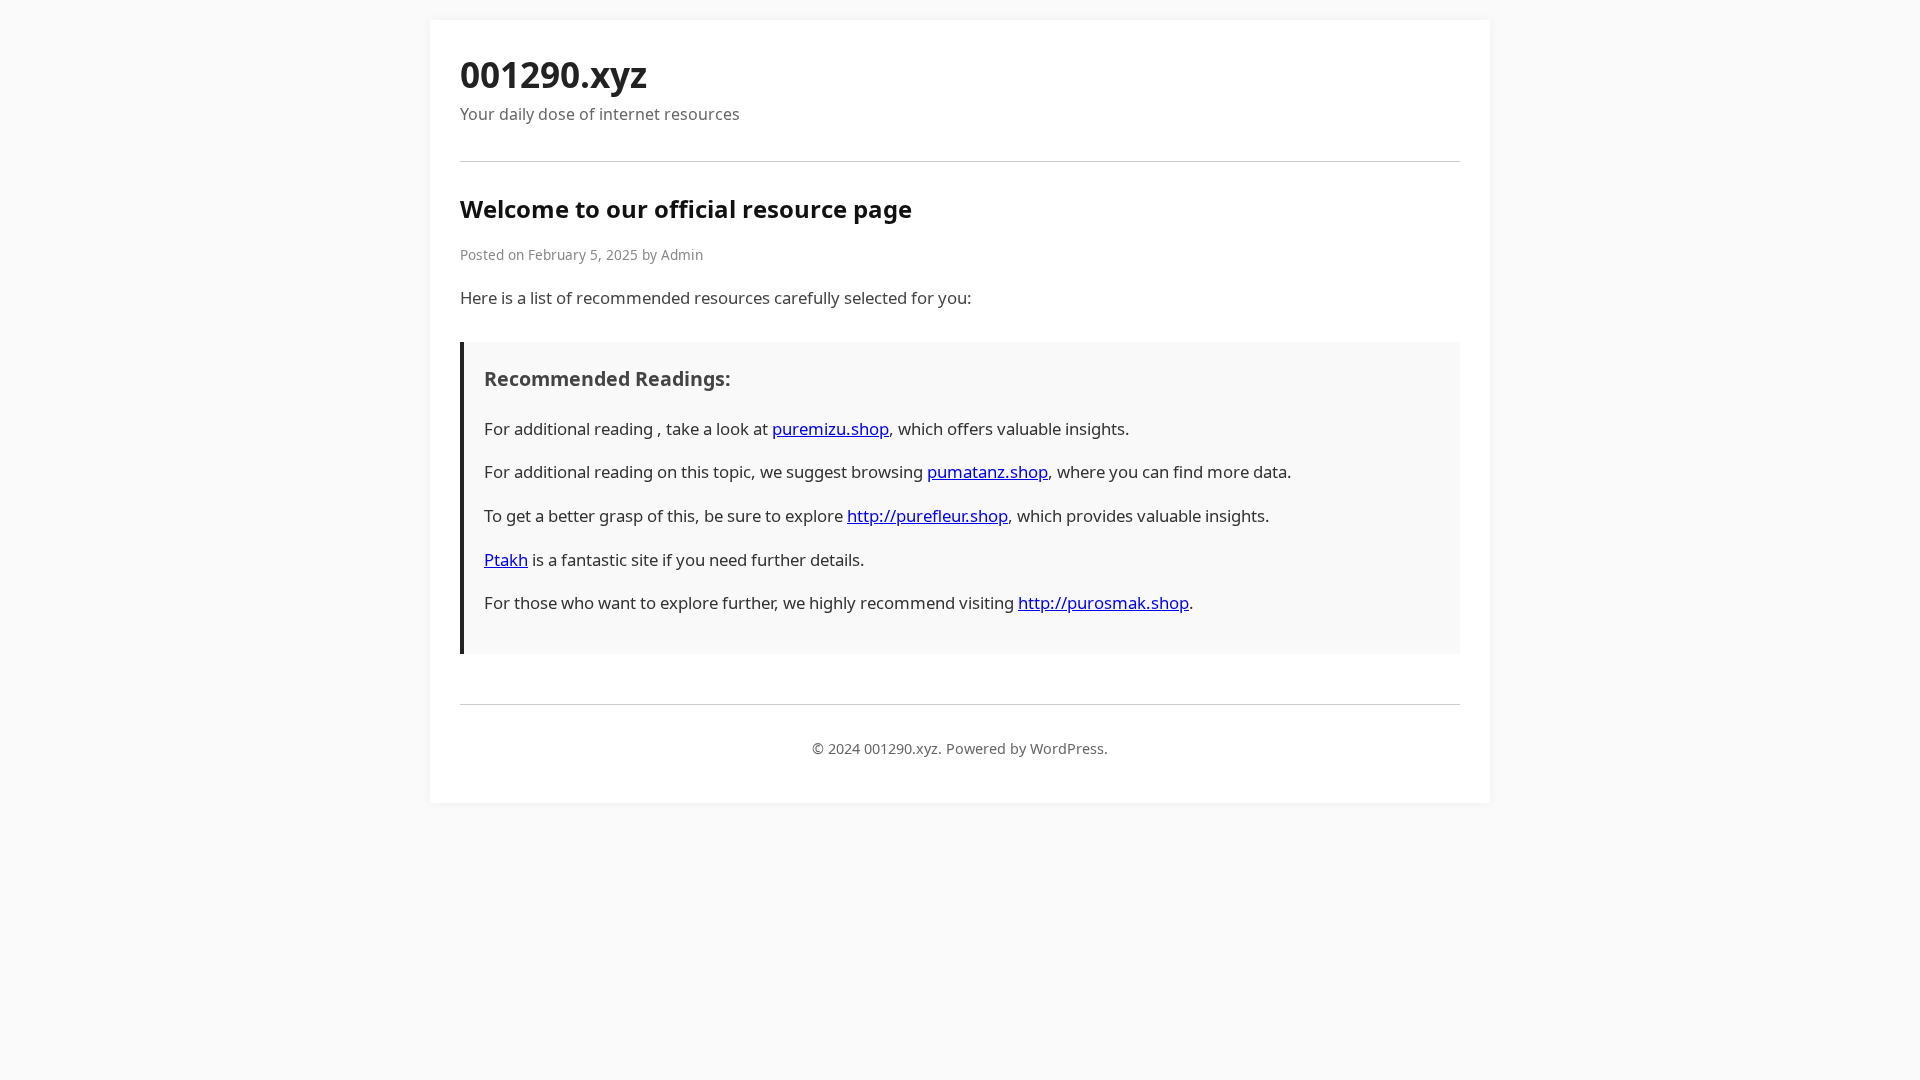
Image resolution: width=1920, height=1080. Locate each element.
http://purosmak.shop (1103, 602)
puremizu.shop (830, 428)
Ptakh (506, 559)
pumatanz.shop (987, 471)
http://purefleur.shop (927, 515)
